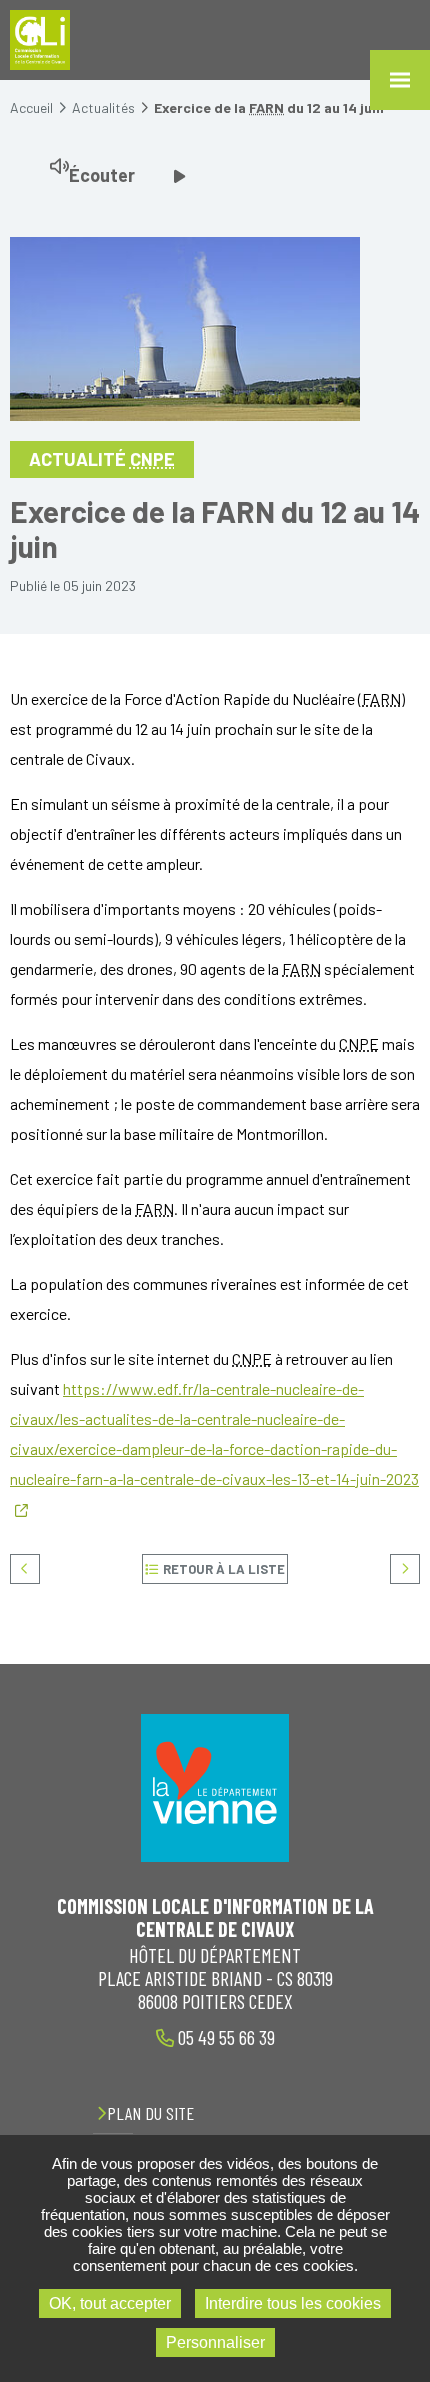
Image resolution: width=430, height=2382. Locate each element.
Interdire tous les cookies (293, 2303)
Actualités (103, 107)
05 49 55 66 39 (224, 2037)
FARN (266, 107)
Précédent (25, 1569)
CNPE (152, 459)
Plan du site (150, 2113)
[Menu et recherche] (400, 80)
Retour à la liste (224, 1569)
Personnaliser (215, 2342)
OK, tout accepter (110, 2303)
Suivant (405, 1569)
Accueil (31, 107)
